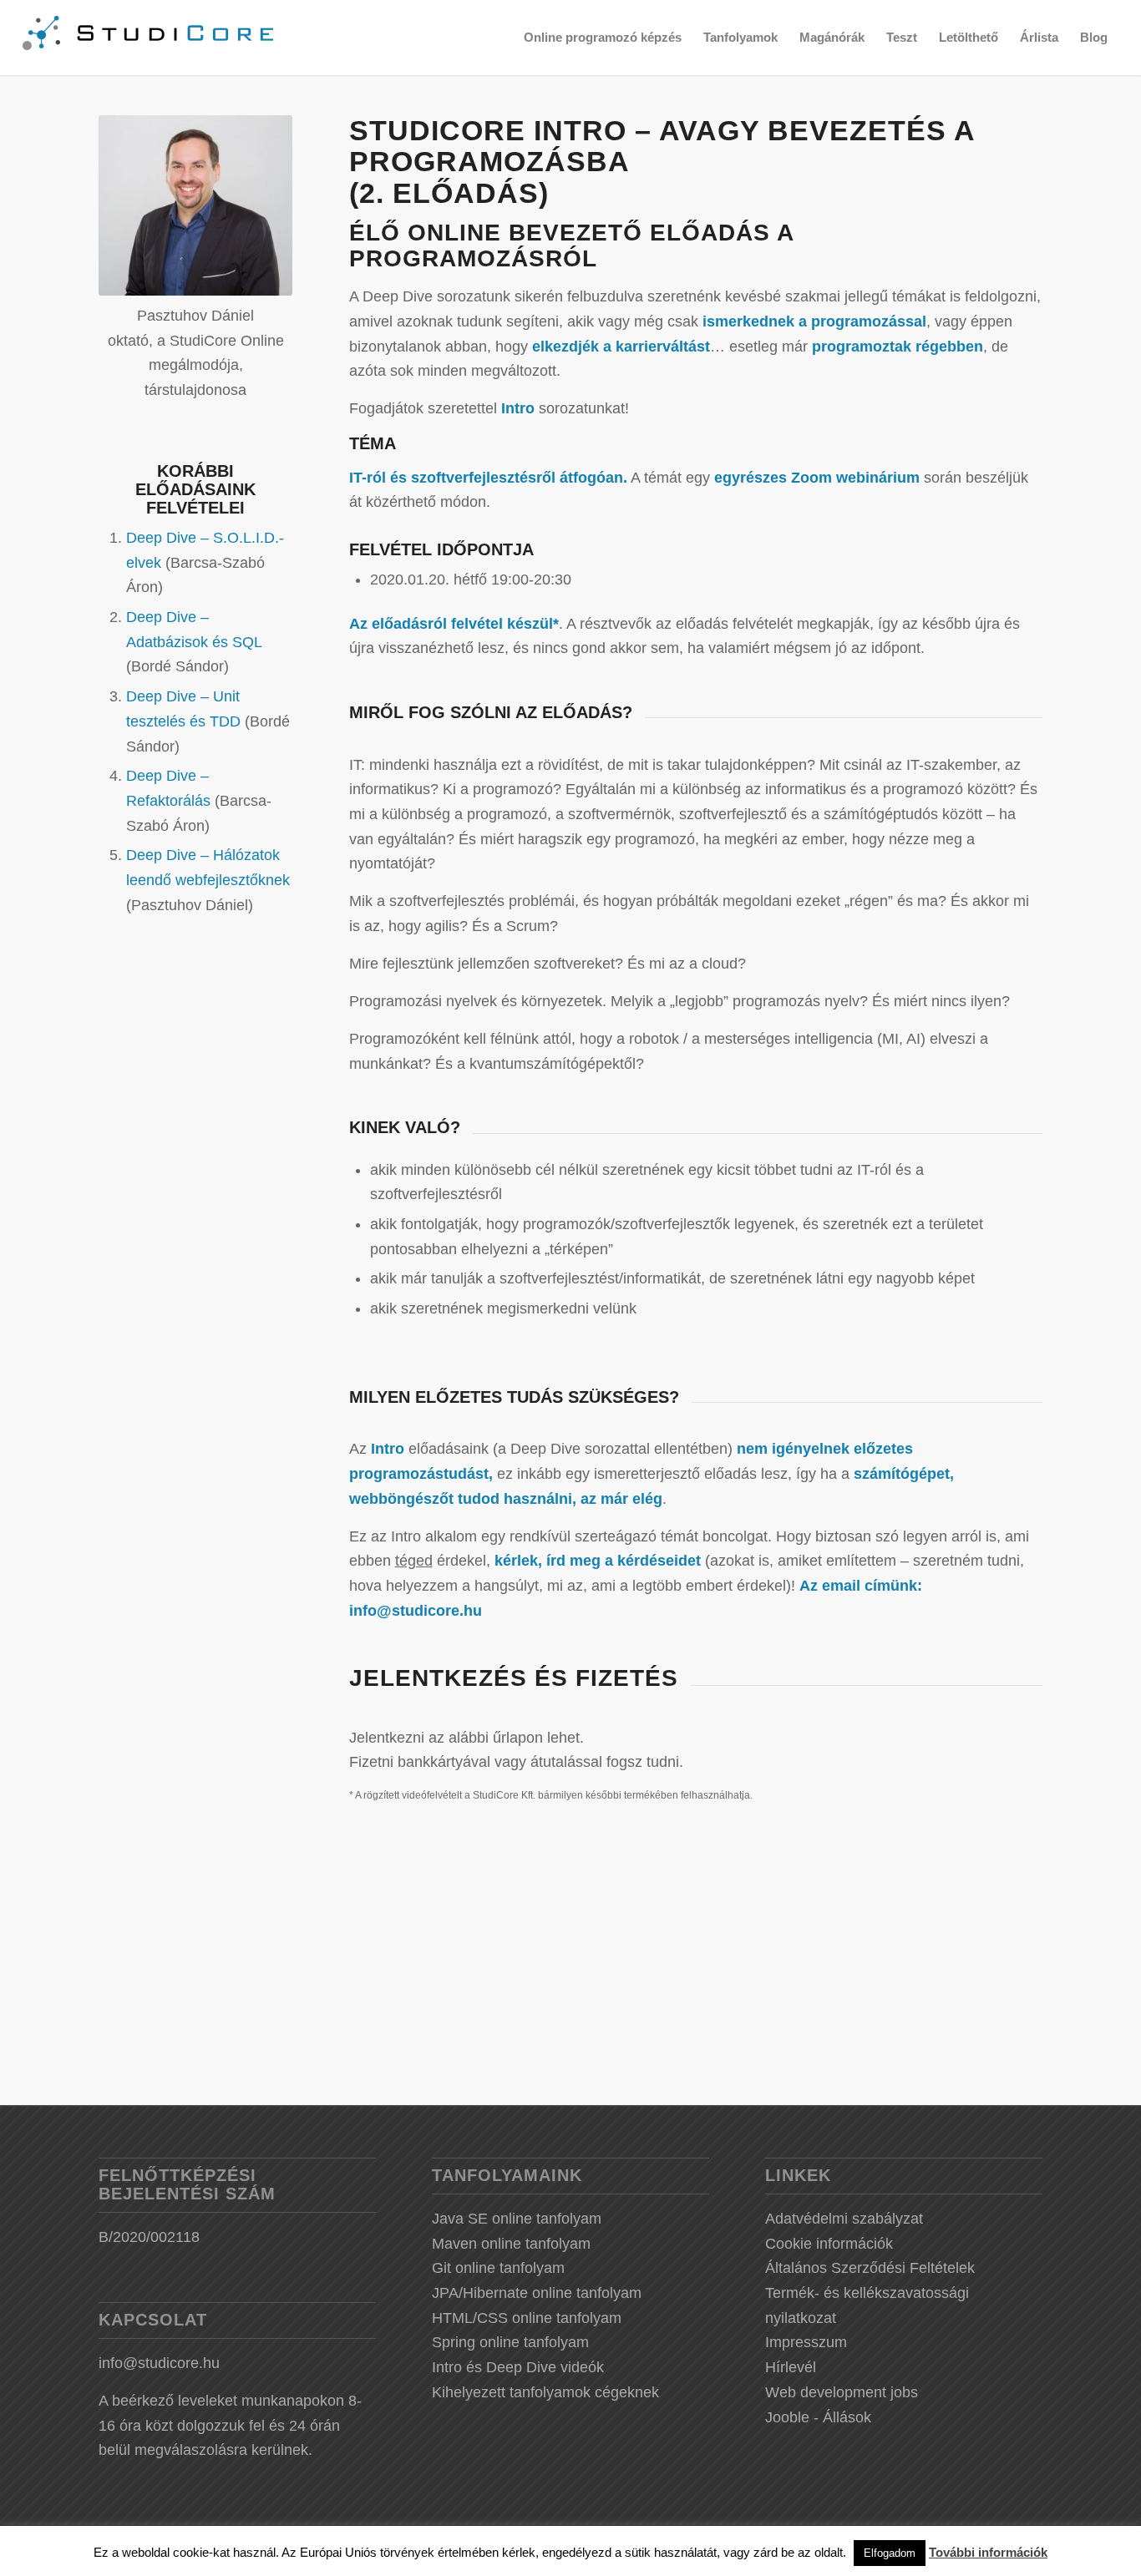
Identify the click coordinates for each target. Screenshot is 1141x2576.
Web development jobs (842, 2392)
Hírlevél (791, 2367)
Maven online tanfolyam (511, 2244)
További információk (988, 2552)
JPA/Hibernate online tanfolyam (537, 2293)
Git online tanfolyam (498, 2268)
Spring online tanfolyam (510, 2342)
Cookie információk (829, 2244)
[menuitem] (603, 38)
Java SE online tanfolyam (517, 2219)
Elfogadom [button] (890, 2553)
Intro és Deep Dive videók (518, 2367)
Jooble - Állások (818, 2417)
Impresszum (806, 2342)
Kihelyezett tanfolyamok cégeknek (545, 2392)
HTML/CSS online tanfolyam (527, 2318)
